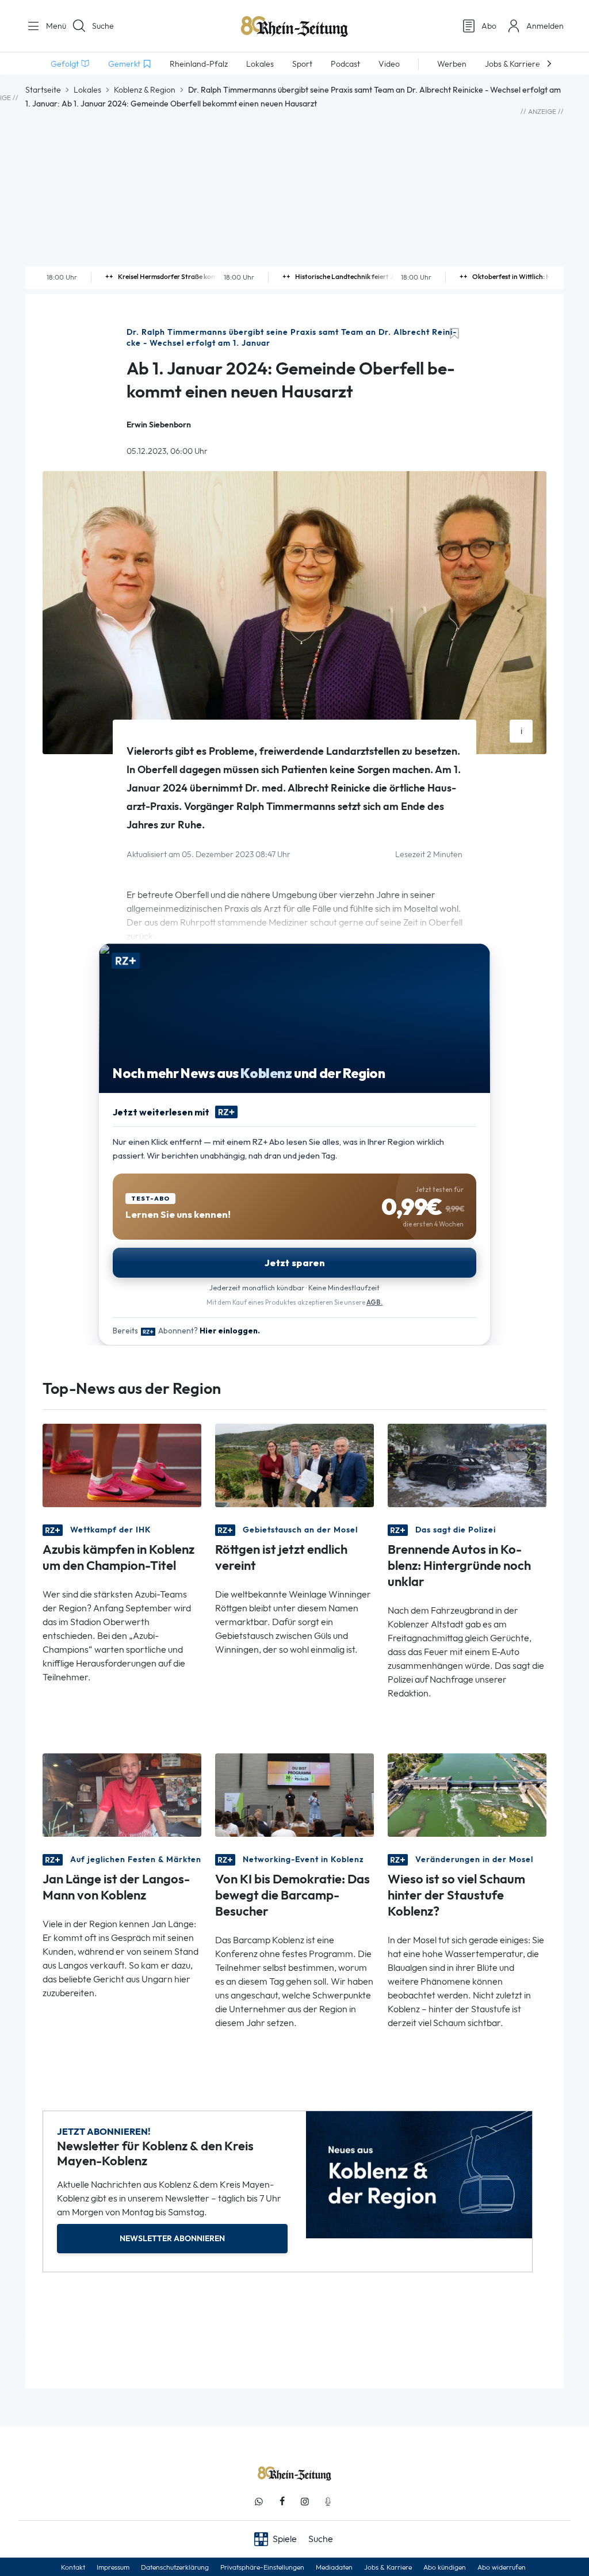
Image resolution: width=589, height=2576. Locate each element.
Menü (52, 26)
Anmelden (545, 26)
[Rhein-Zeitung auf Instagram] (305, 2502)
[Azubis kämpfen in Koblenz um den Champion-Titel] (122, 1465)
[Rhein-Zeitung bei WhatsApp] (259, 2502)
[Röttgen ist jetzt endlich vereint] (294, 1465)
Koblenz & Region (145, 90)
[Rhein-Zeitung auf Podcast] (328, 2502)
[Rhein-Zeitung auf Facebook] (282, 2502)
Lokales (87, 90)
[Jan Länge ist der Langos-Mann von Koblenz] (122, 1795)
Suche (103, 26)
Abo (489, 26)
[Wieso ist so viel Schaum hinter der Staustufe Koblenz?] (467, 1795)
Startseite (43, 90)
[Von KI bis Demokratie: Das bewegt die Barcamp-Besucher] (294, 1795)
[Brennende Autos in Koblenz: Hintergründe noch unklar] (467, 1465)
